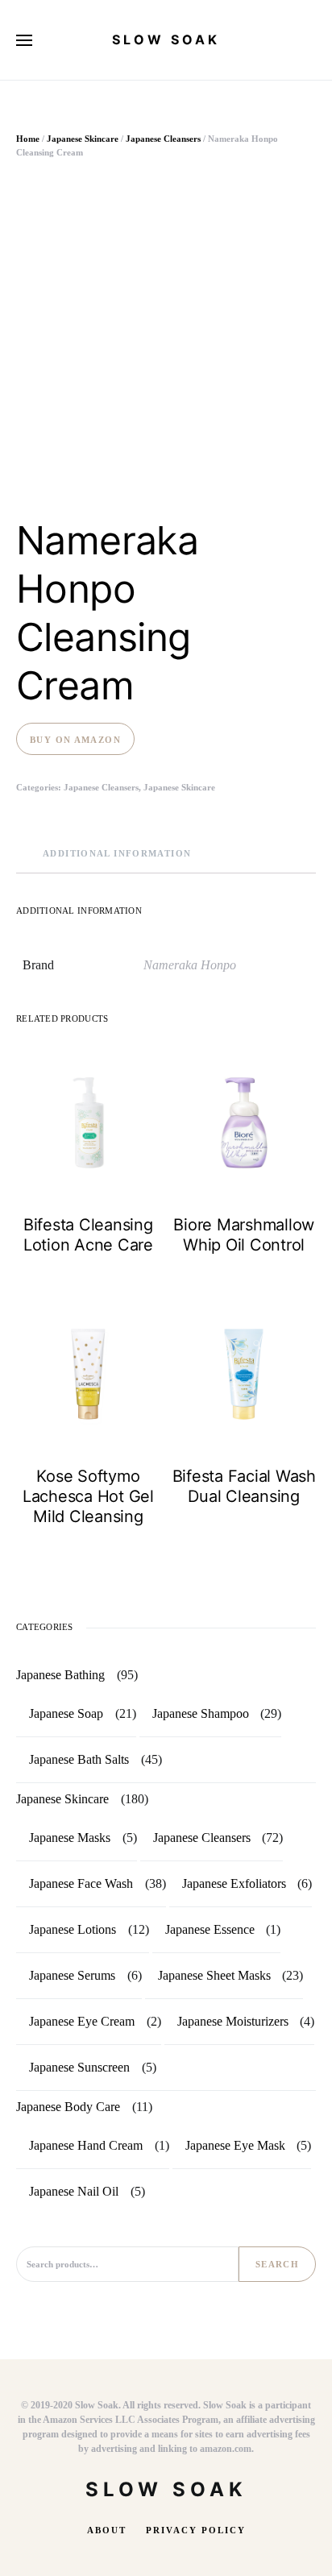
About (107, 2530)
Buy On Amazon (75, 740)
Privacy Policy (196, 2530)
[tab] (117, 854)
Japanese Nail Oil (74, 2191)
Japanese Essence (210, 1929)
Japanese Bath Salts (79, 1759)
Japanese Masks (70, 1838)
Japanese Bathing (60, 1675)
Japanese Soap (66, 1713)
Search (277, 2264)
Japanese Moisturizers (233, 2021)
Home (28, 139)
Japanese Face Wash (81, 1883)
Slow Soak (166, 39)
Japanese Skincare (83, 139)
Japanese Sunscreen (79, 2067)
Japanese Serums (72, 1975)
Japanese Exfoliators (234, 1883)
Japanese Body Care (68, 2107)
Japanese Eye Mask (235, 2145)
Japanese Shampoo (201, 1713)
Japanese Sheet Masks (214, 1975)
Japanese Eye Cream (82, 2021)
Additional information (117, 853)
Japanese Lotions (73, 1929)
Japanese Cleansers (163, 139)
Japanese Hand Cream (86, 2145)
